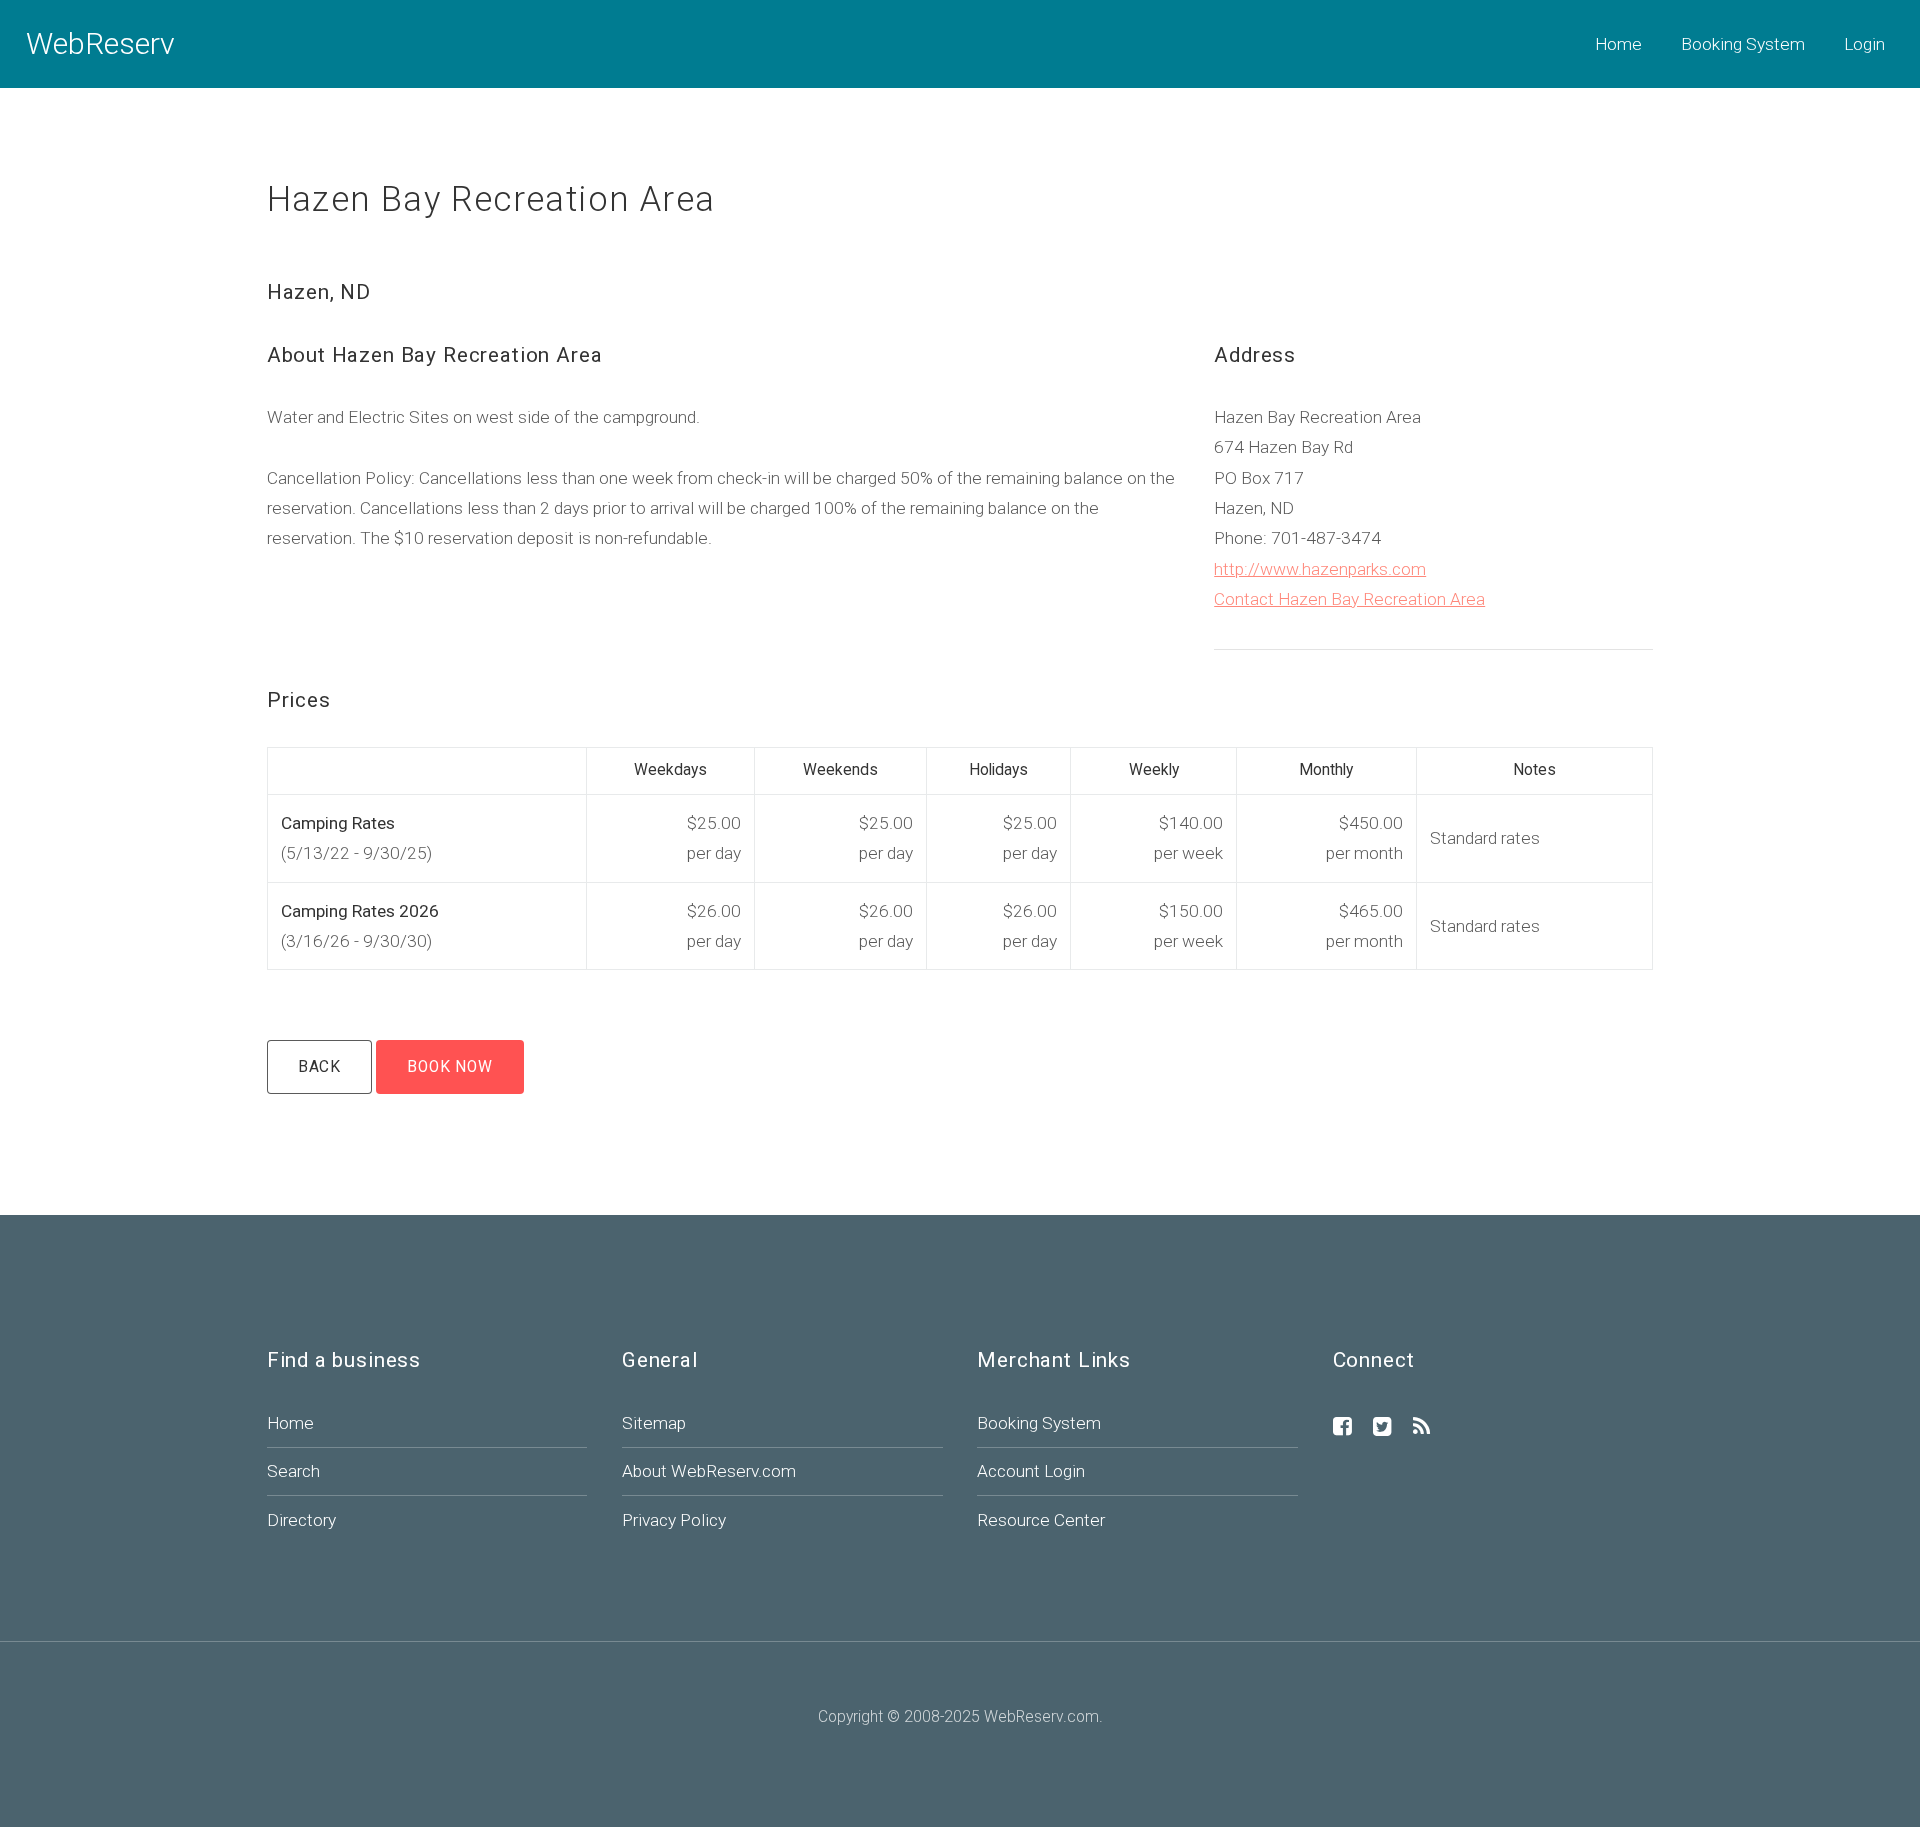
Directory (301, 1520)
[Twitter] (1382, 1428)
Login (1864, 44)
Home (1618, 44)
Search (293, 1471)
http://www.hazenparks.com (1320, 569)
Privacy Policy (674, 1520)
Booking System (1743, 44)
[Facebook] (1342, 1428)
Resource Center (1041, 1520)
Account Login (1031, 1471)
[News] (1421, 1428)
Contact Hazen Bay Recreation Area (1349, 599)
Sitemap (654, 1423)
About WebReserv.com (709, 1471)
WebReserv (100, 43)
